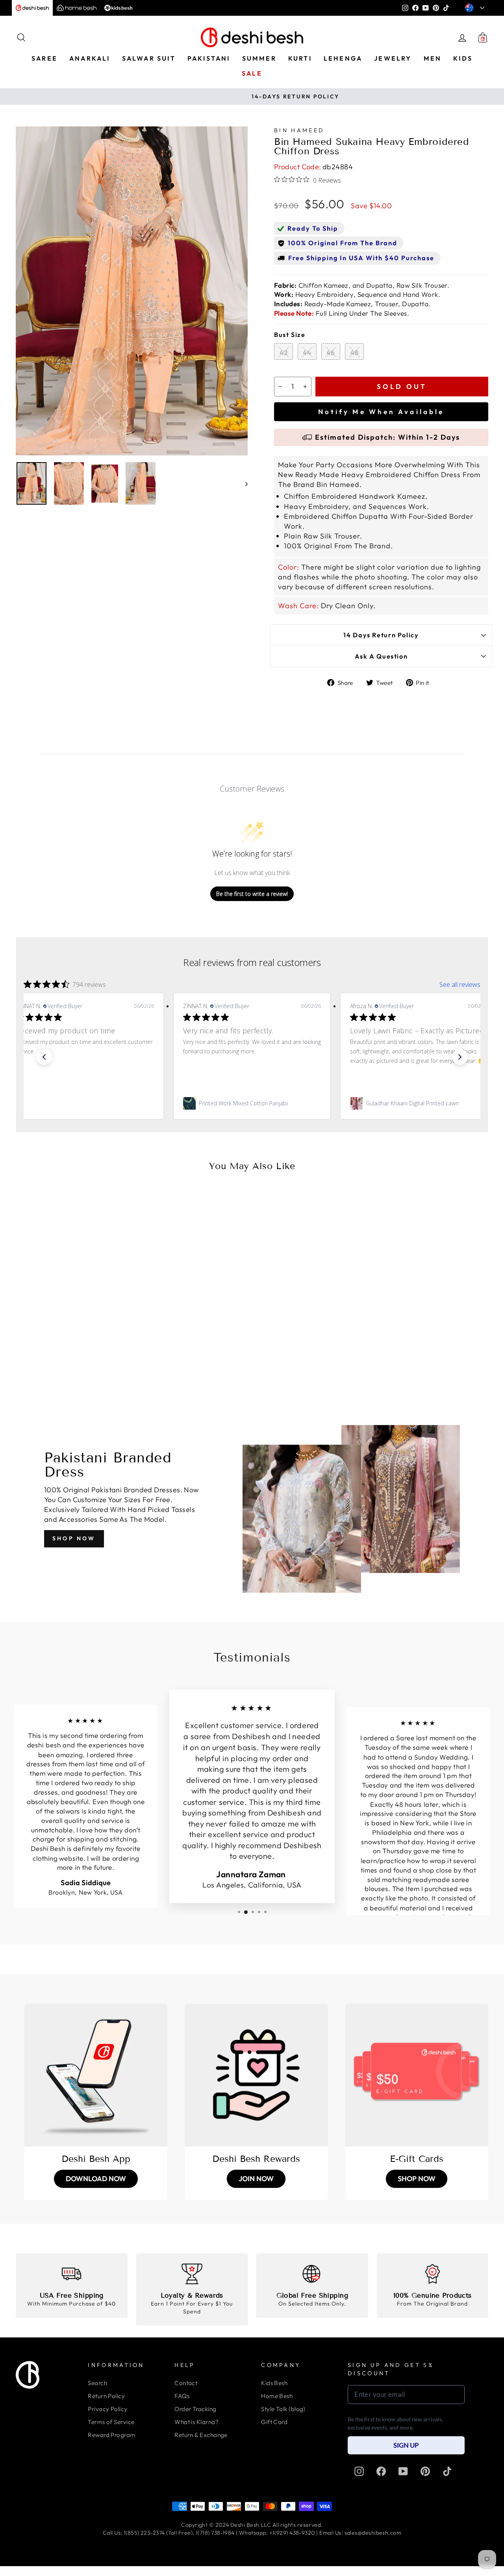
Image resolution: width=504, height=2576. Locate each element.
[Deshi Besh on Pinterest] (425, 2471)
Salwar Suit (149, 58)
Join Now (256, 2179)
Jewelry (393, 58)
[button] (44, 1057)
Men (433, 58)
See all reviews (460, 985)
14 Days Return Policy (381, 635)
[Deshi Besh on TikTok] (447, 2471)
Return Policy (106, 2396)
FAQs (182, 2396)
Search (97, 2383)
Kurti (300, 58)
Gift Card (274, 2422)
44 (307, 353)
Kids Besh (274, 2383)
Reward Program (111, 2435)
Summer (259, 58)
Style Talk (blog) (283, 2409)
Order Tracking (195, 2409)
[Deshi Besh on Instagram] (359, 2471)
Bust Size (290, 335)
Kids (463, 58)
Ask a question (381, 656)
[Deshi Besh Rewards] (256, 2075)
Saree (44, 58)
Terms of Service (111, 2422)
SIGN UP (406, 2445)
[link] (85, 1103)
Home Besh (277, 2396)
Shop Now (74, 1538)
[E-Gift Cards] (417, 2075)
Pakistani (209, 58)
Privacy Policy (107, 2409)
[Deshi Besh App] (96, 2075)
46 (331, 353)
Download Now (96, 2179)
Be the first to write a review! (252, 894)
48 (355, 353)
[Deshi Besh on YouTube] (403, 2471)
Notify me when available (381, 412)
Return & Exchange (201, 2435)
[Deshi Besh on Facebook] (381, 2471)
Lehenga (343, 58)
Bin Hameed (299, 130)
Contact (186, 2383)
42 (284, 353)
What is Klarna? (196, 2422)
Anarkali (90, 58)
